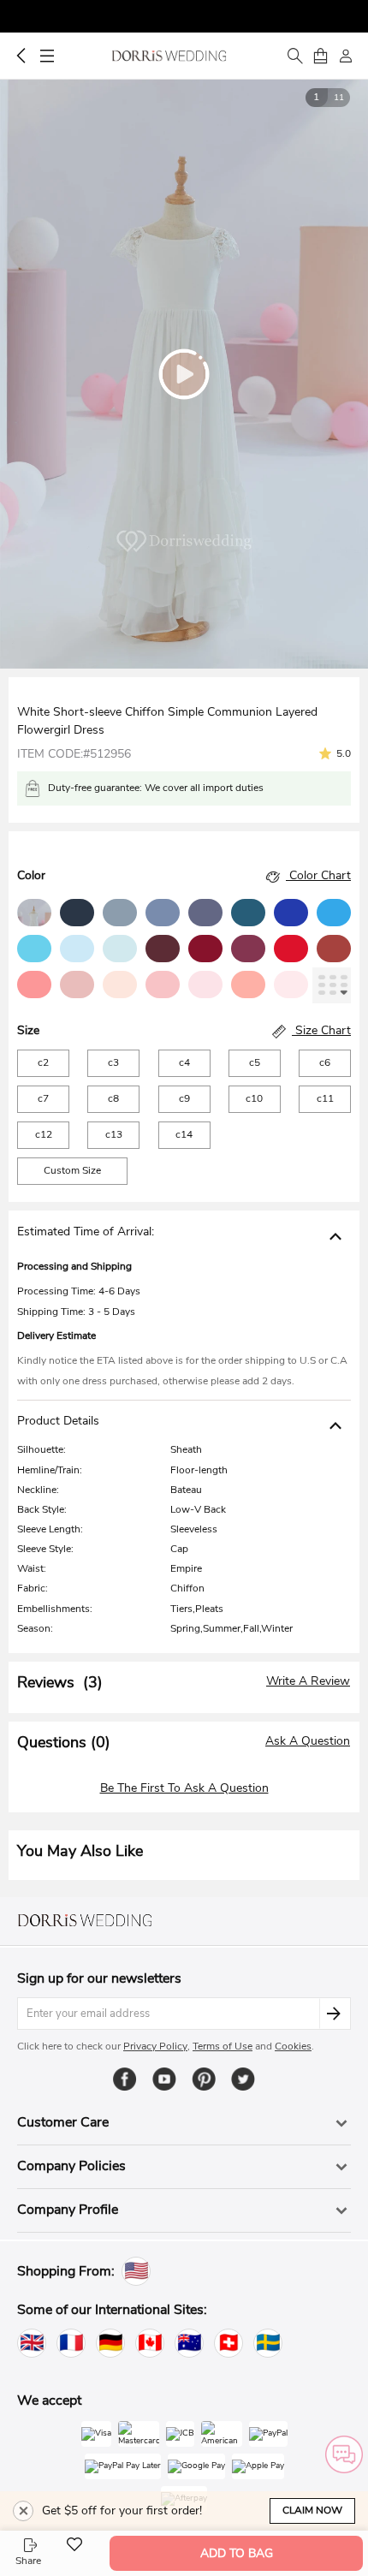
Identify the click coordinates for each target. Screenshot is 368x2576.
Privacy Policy (155, 2046)
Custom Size (72, 1170)
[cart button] (320, 56)
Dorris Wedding (169, 56)
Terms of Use (223, 2046)
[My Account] (346, 56)
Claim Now (312, 2510)
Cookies (293, 2046)
